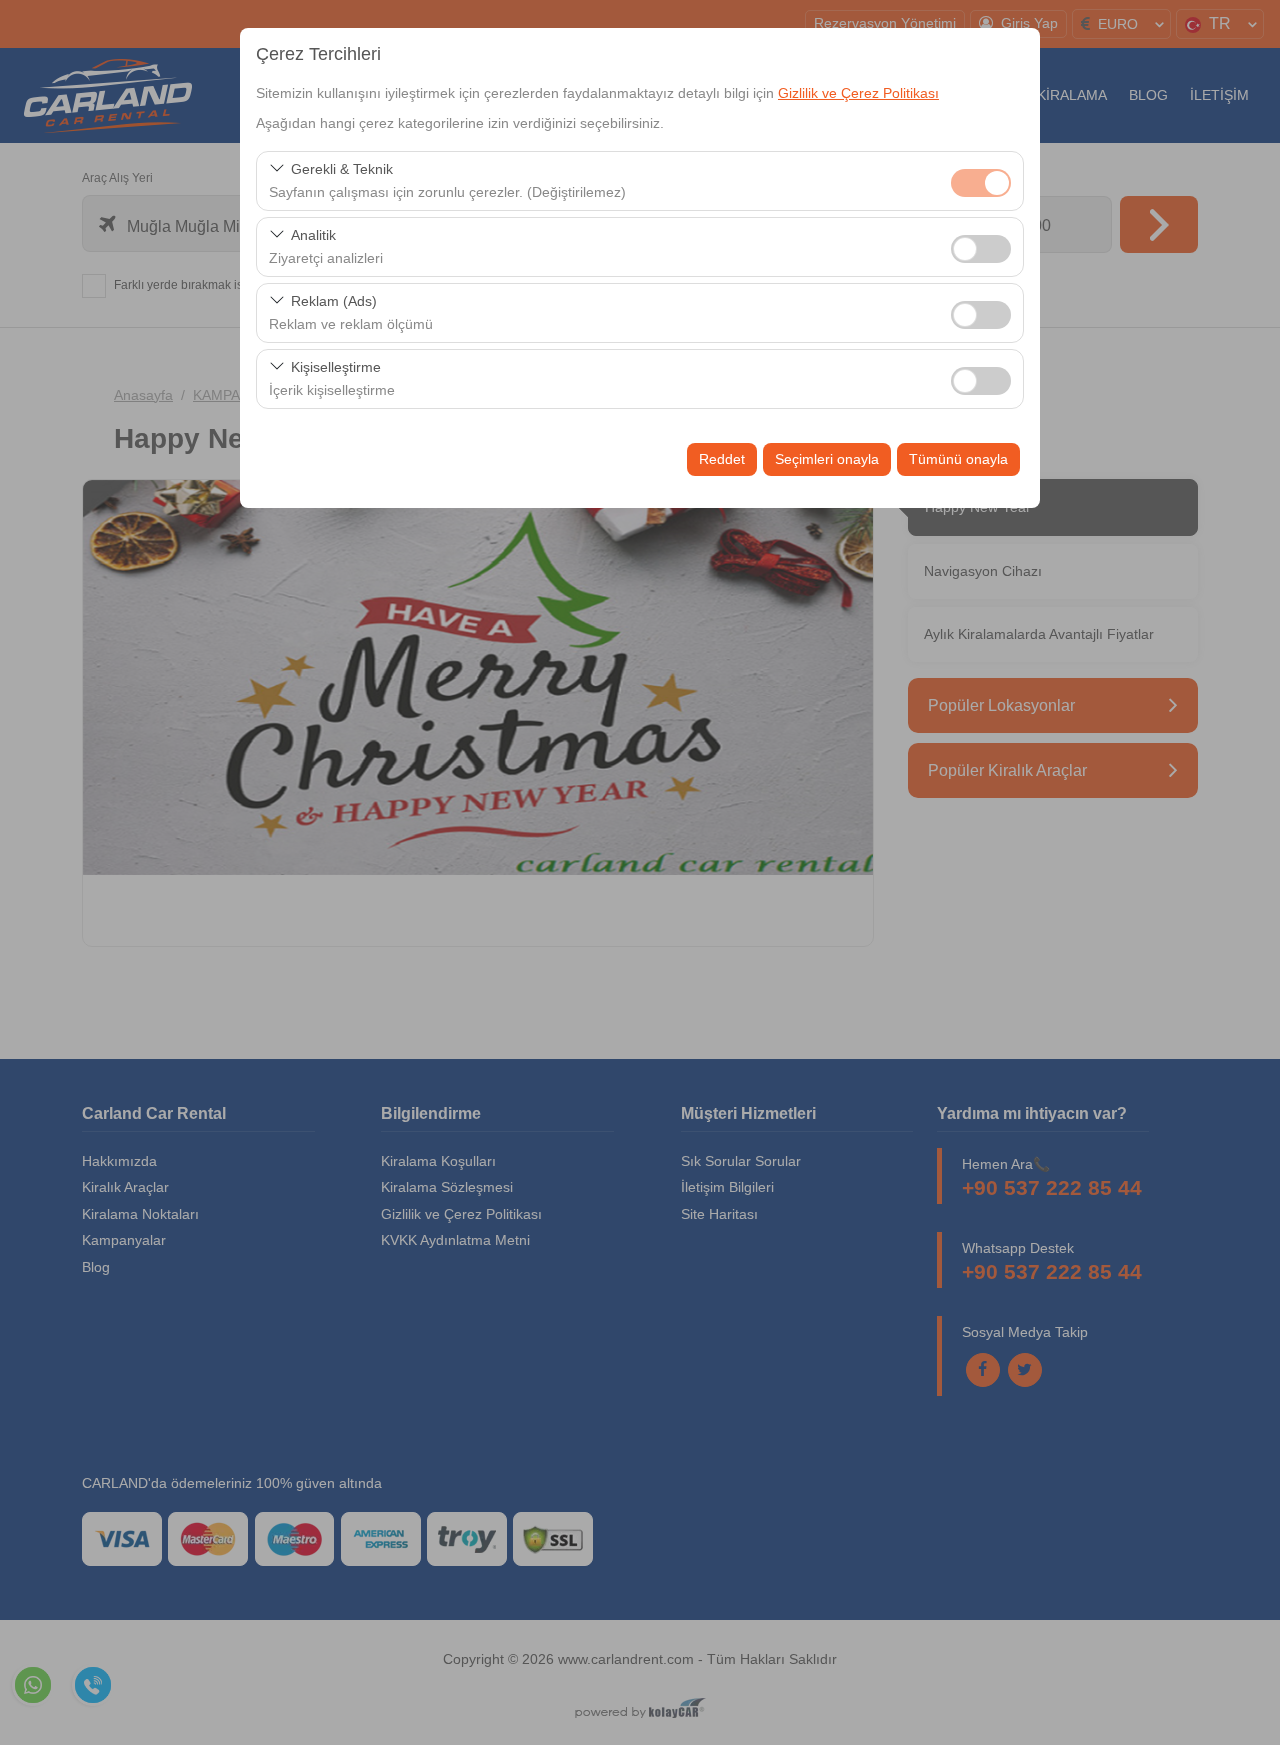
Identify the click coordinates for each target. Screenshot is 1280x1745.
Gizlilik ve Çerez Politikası (858, 93)
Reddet (722, 459)
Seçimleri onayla (827, 459)
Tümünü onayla (958, 459)
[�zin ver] (981, 246)
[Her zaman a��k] (981, 180)
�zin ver (981, 249)
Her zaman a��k (981, 183)
